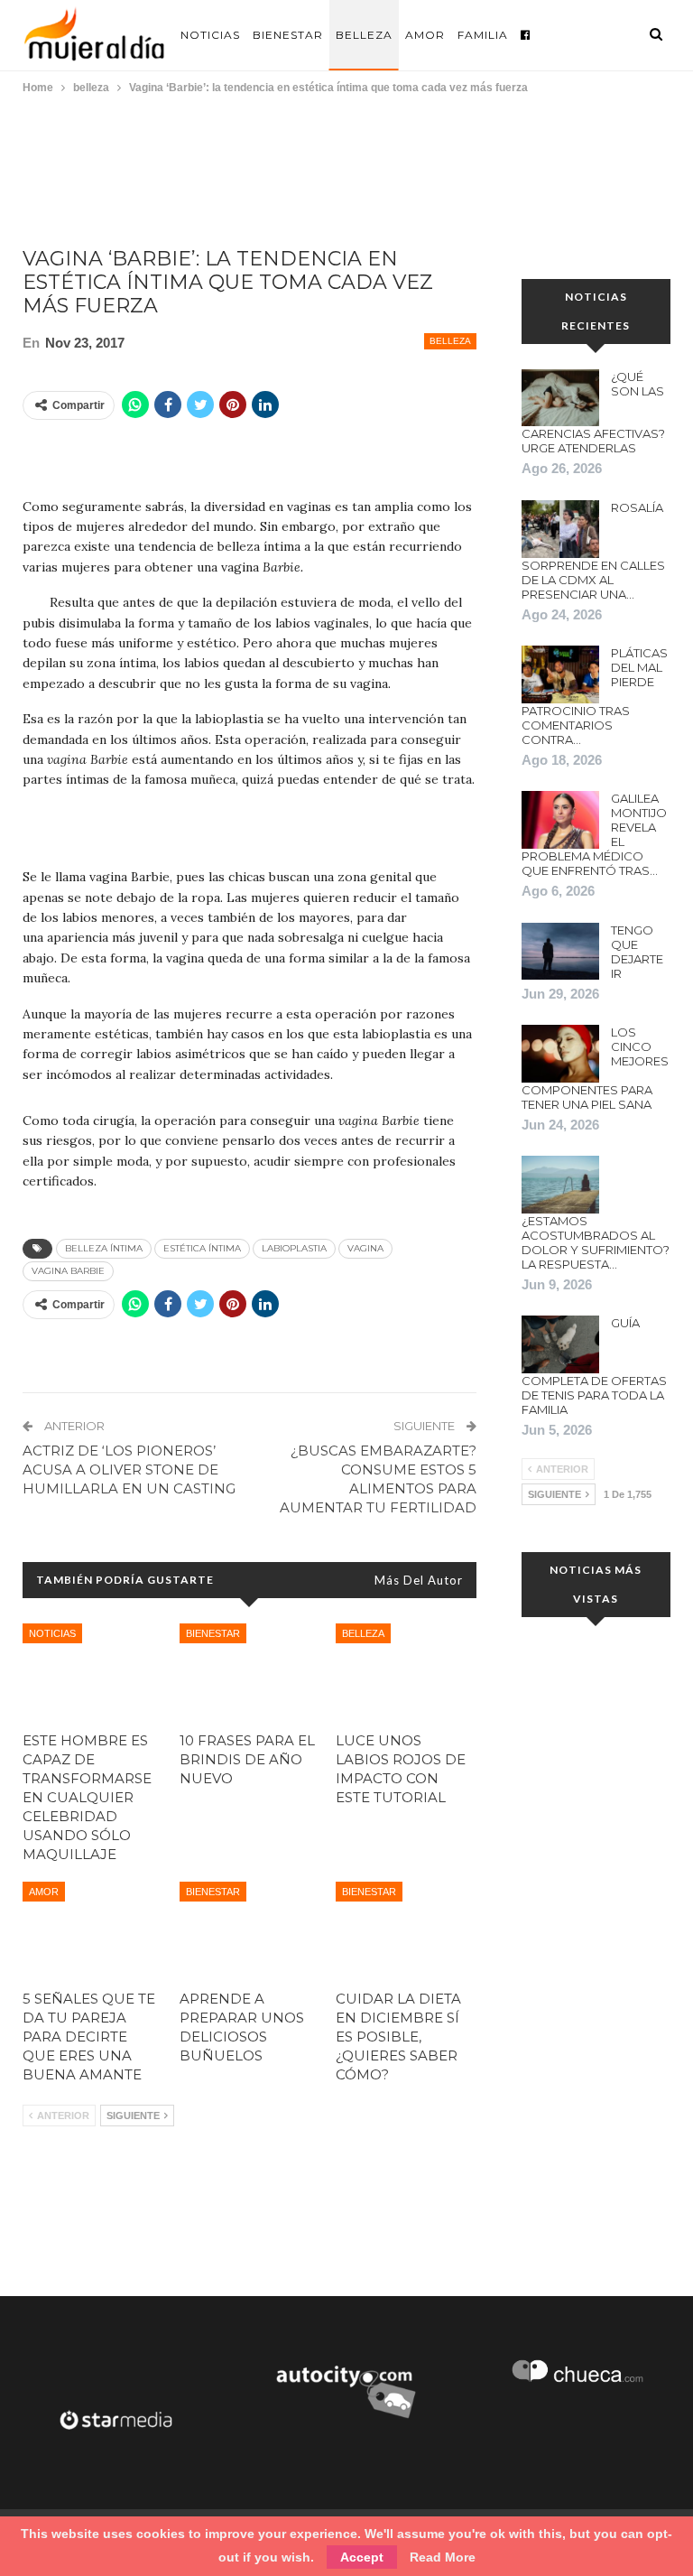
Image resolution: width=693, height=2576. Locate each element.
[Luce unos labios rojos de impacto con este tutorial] (406, 1673)
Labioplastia (294, 1248)
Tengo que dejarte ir (637, 952)
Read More (443, 2557)
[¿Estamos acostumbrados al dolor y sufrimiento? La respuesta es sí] (560, 1185)
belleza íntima (104, 1248)
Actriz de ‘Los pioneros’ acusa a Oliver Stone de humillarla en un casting (129, 1469)
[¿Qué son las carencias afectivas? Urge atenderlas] (560, 398)
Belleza (364, 35)
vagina (365, 1248)
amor (44, 1892)
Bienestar (288, 35)
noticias (52, 1633)
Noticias (210, 35)
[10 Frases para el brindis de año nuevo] (250, 1673)
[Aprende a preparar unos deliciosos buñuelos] (250, 1931)
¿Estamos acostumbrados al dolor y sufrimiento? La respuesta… (596, 1242)
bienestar (213, 1633)
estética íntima (202, 1248)
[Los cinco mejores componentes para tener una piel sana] (560, 1054)
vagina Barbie (68, 1271)
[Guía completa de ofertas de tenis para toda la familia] (560, 1344)
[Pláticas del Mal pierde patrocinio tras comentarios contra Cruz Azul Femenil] (560, 674)
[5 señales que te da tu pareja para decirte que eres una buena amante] (93, 1931)
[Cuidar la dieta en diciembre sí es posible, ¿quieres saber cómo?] (406, 1931)
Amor (425, 35)
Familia (483, 35)
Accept (362, 2557)
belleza (450, 341)
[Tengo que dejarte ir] (560, 952)
